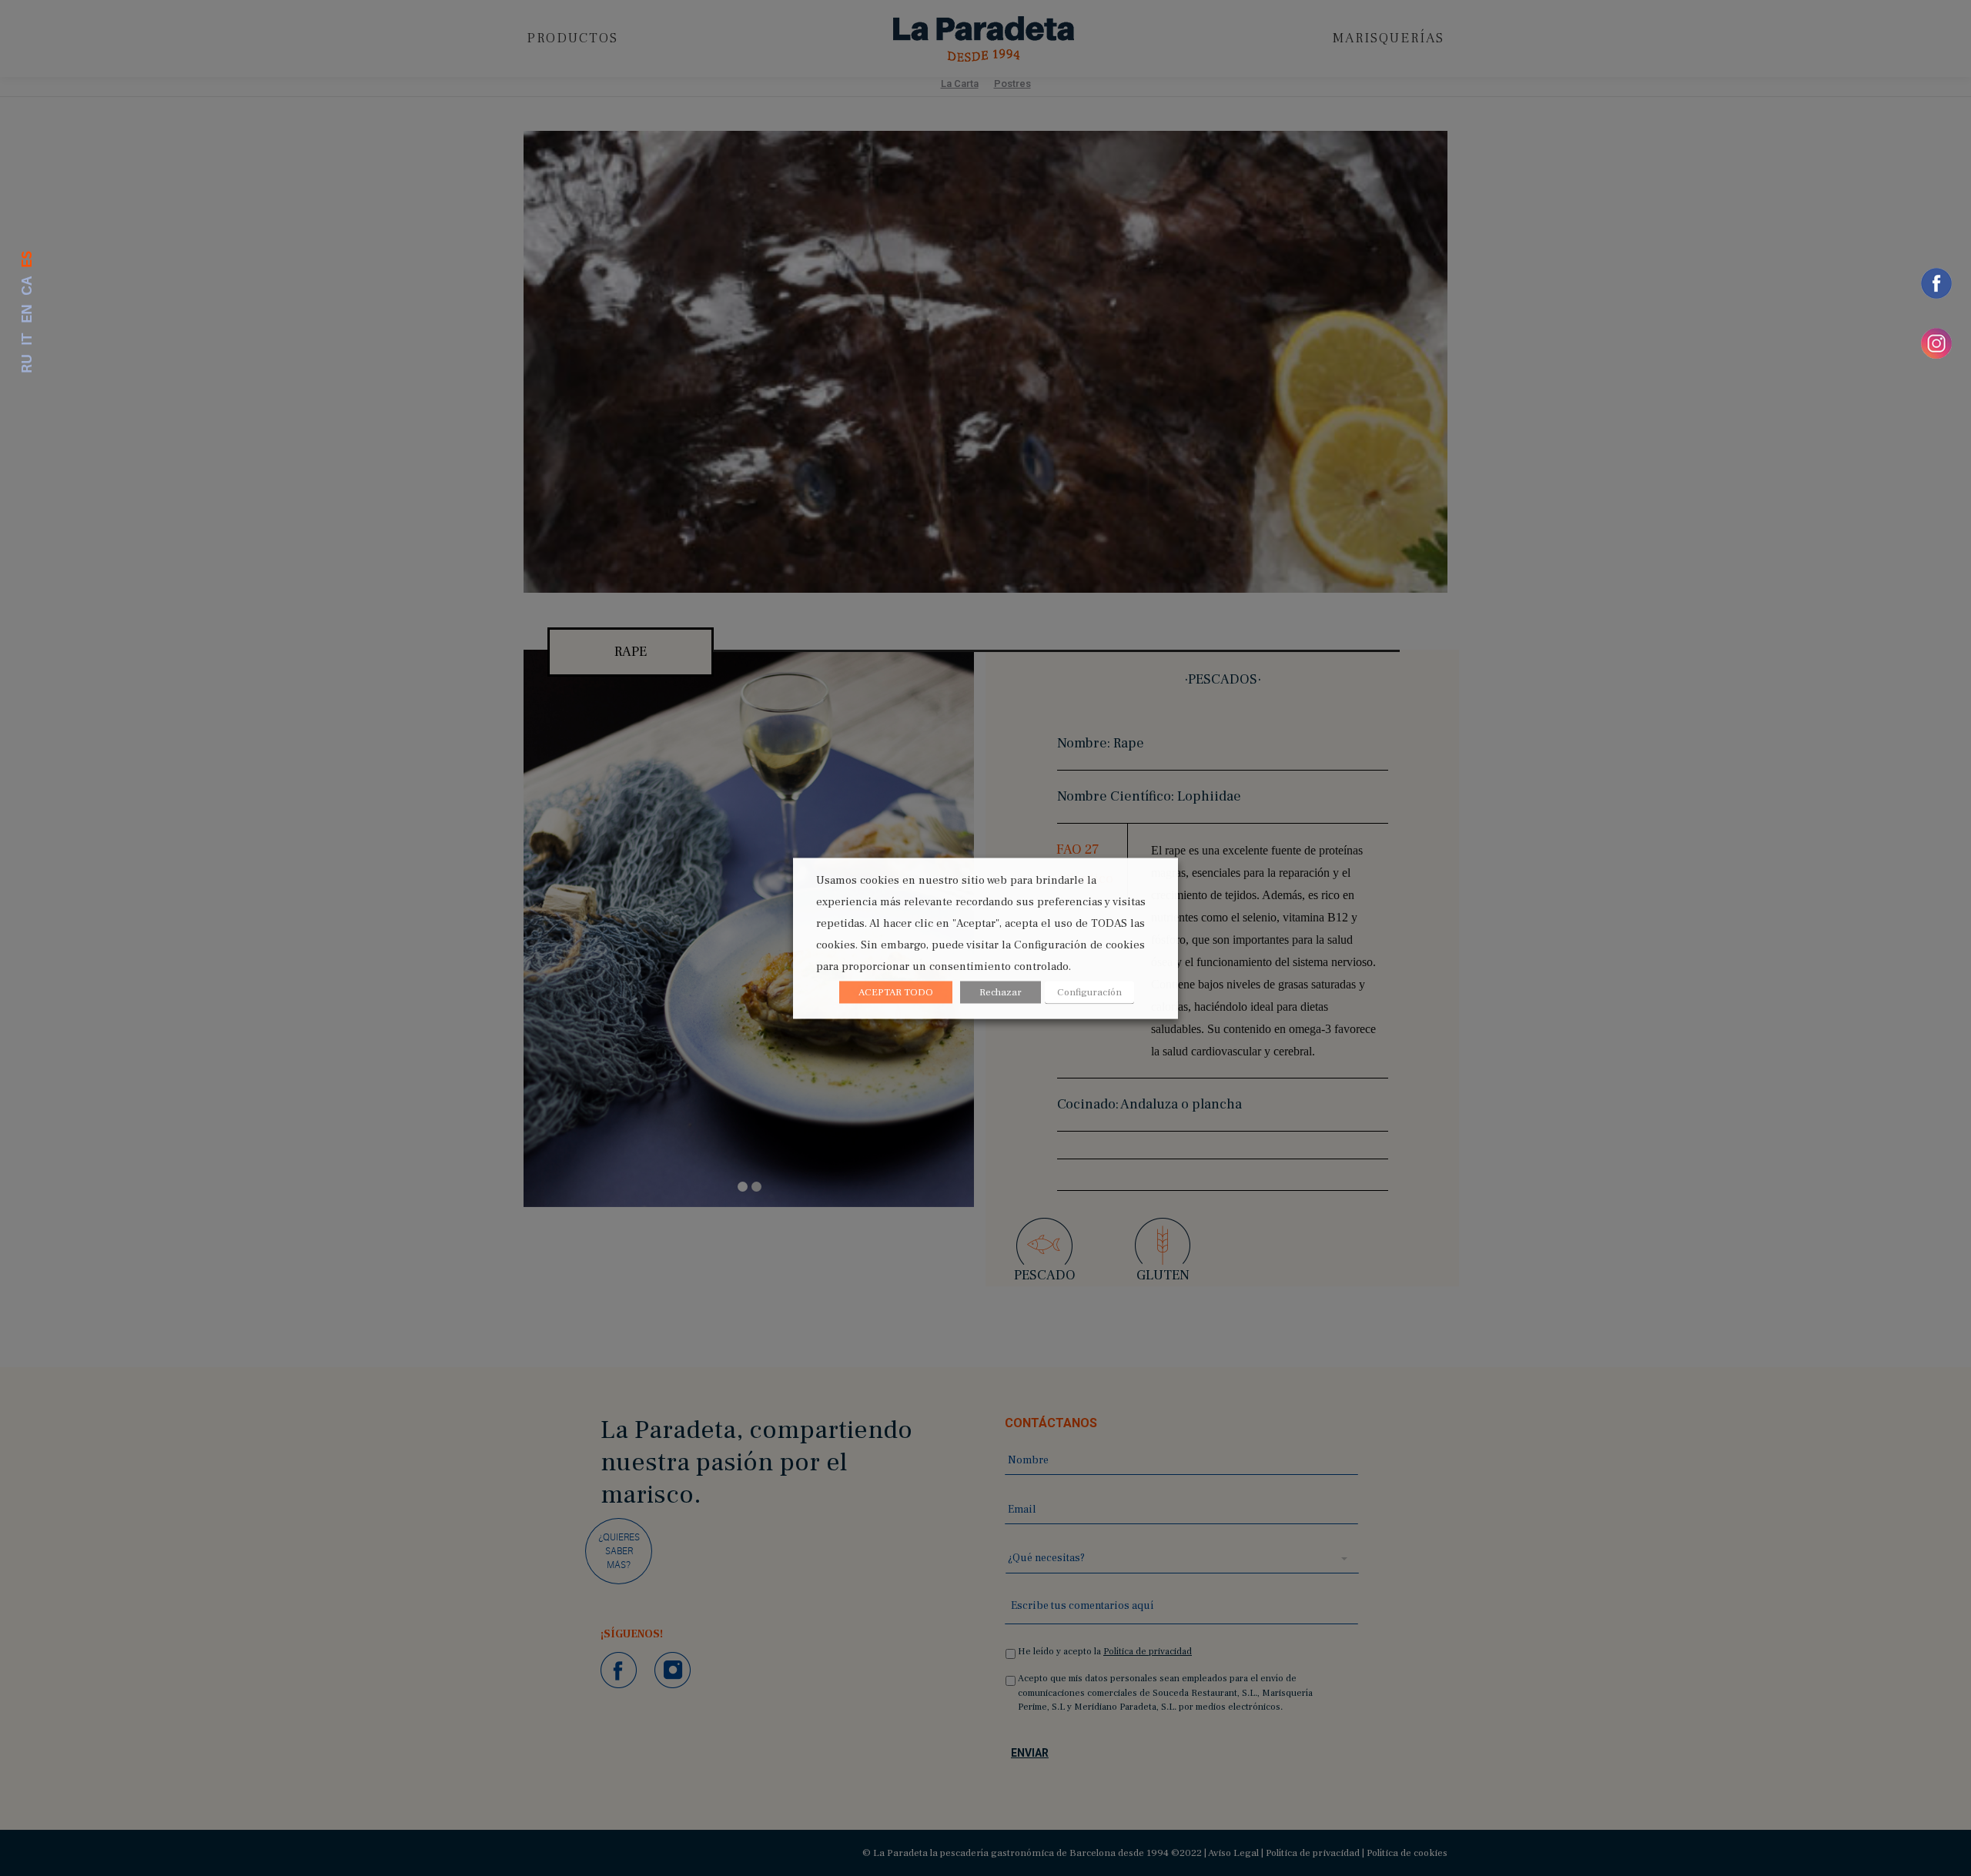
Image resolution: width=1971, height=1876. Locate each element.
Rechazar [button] (1001, 992)
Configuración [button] (1089, 992)
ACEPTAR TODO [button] (896, 992)
